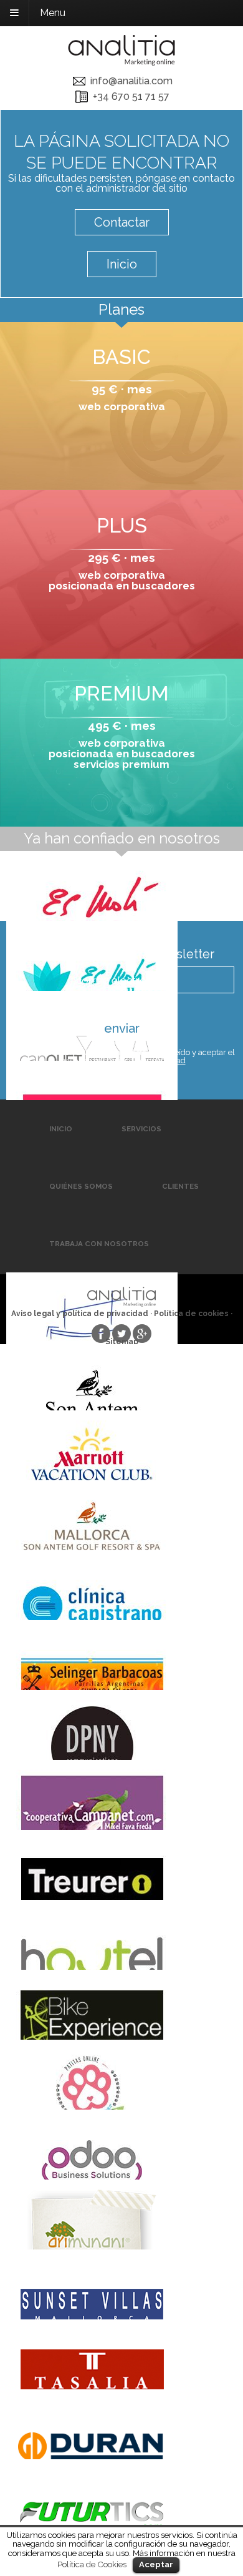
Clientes (180, 1186)
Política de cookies (191, 1314)
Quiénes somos (81, 1186)
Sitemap (122, 1342)
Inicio (122, 264)
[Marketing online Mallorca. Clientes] (121, 886)
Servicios (141, 1129)
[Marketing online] (121, 53)
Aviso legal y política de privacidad (122, 1060)
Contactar (122, 222)
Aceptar (156, 2564)
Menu (53, 13)
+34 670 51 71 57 (131, 96)
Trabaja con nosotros (99, 1244)
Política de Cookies (92, 2564)
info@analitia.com (131, 81)
